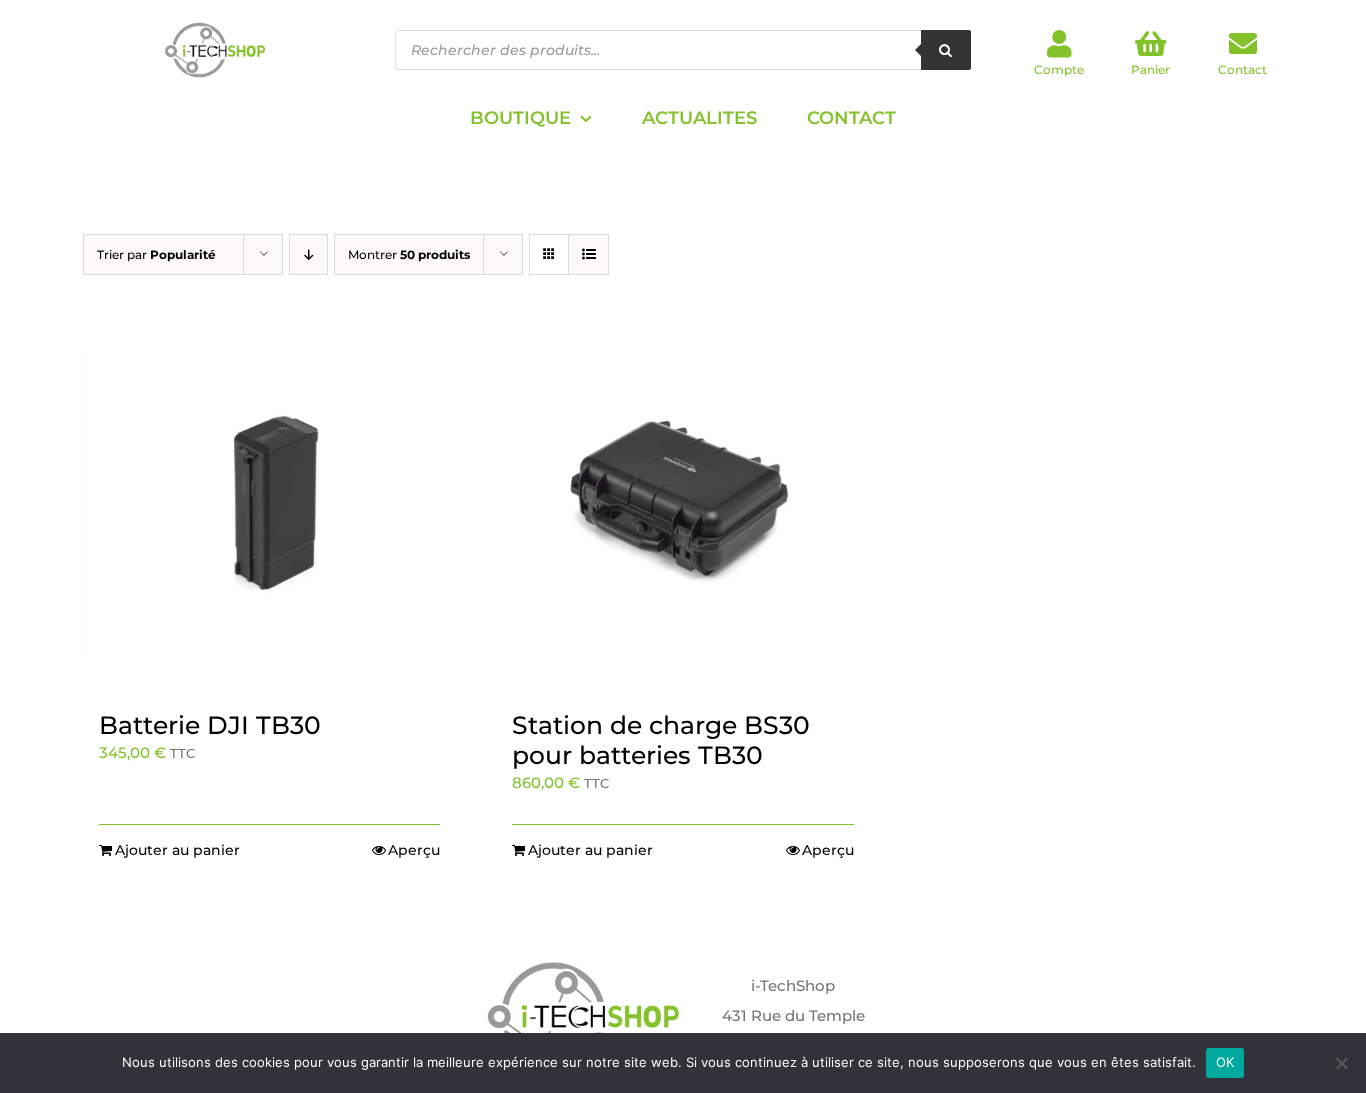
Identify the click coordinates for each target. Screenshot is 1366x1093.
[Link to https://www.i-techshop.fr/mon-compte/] (1059, 44)
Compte (1059, 69)
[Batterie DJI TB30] (269, 503)
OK (1225, 1062)
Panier (1150, 69)
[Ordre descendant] (308, 254)
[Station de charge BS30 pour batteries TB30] (682, 503)
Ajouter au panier (177, 850)
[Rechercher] (946, 50)
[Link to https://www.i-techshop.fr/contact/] (1243, 44)
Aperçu (414, 850)
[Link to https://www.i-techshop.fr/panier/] (1151, 44)
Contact (1242, 69)
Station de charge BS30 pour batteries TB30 (661, 740)
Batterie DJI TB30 (210, 725)
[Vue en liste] (588, 254)
